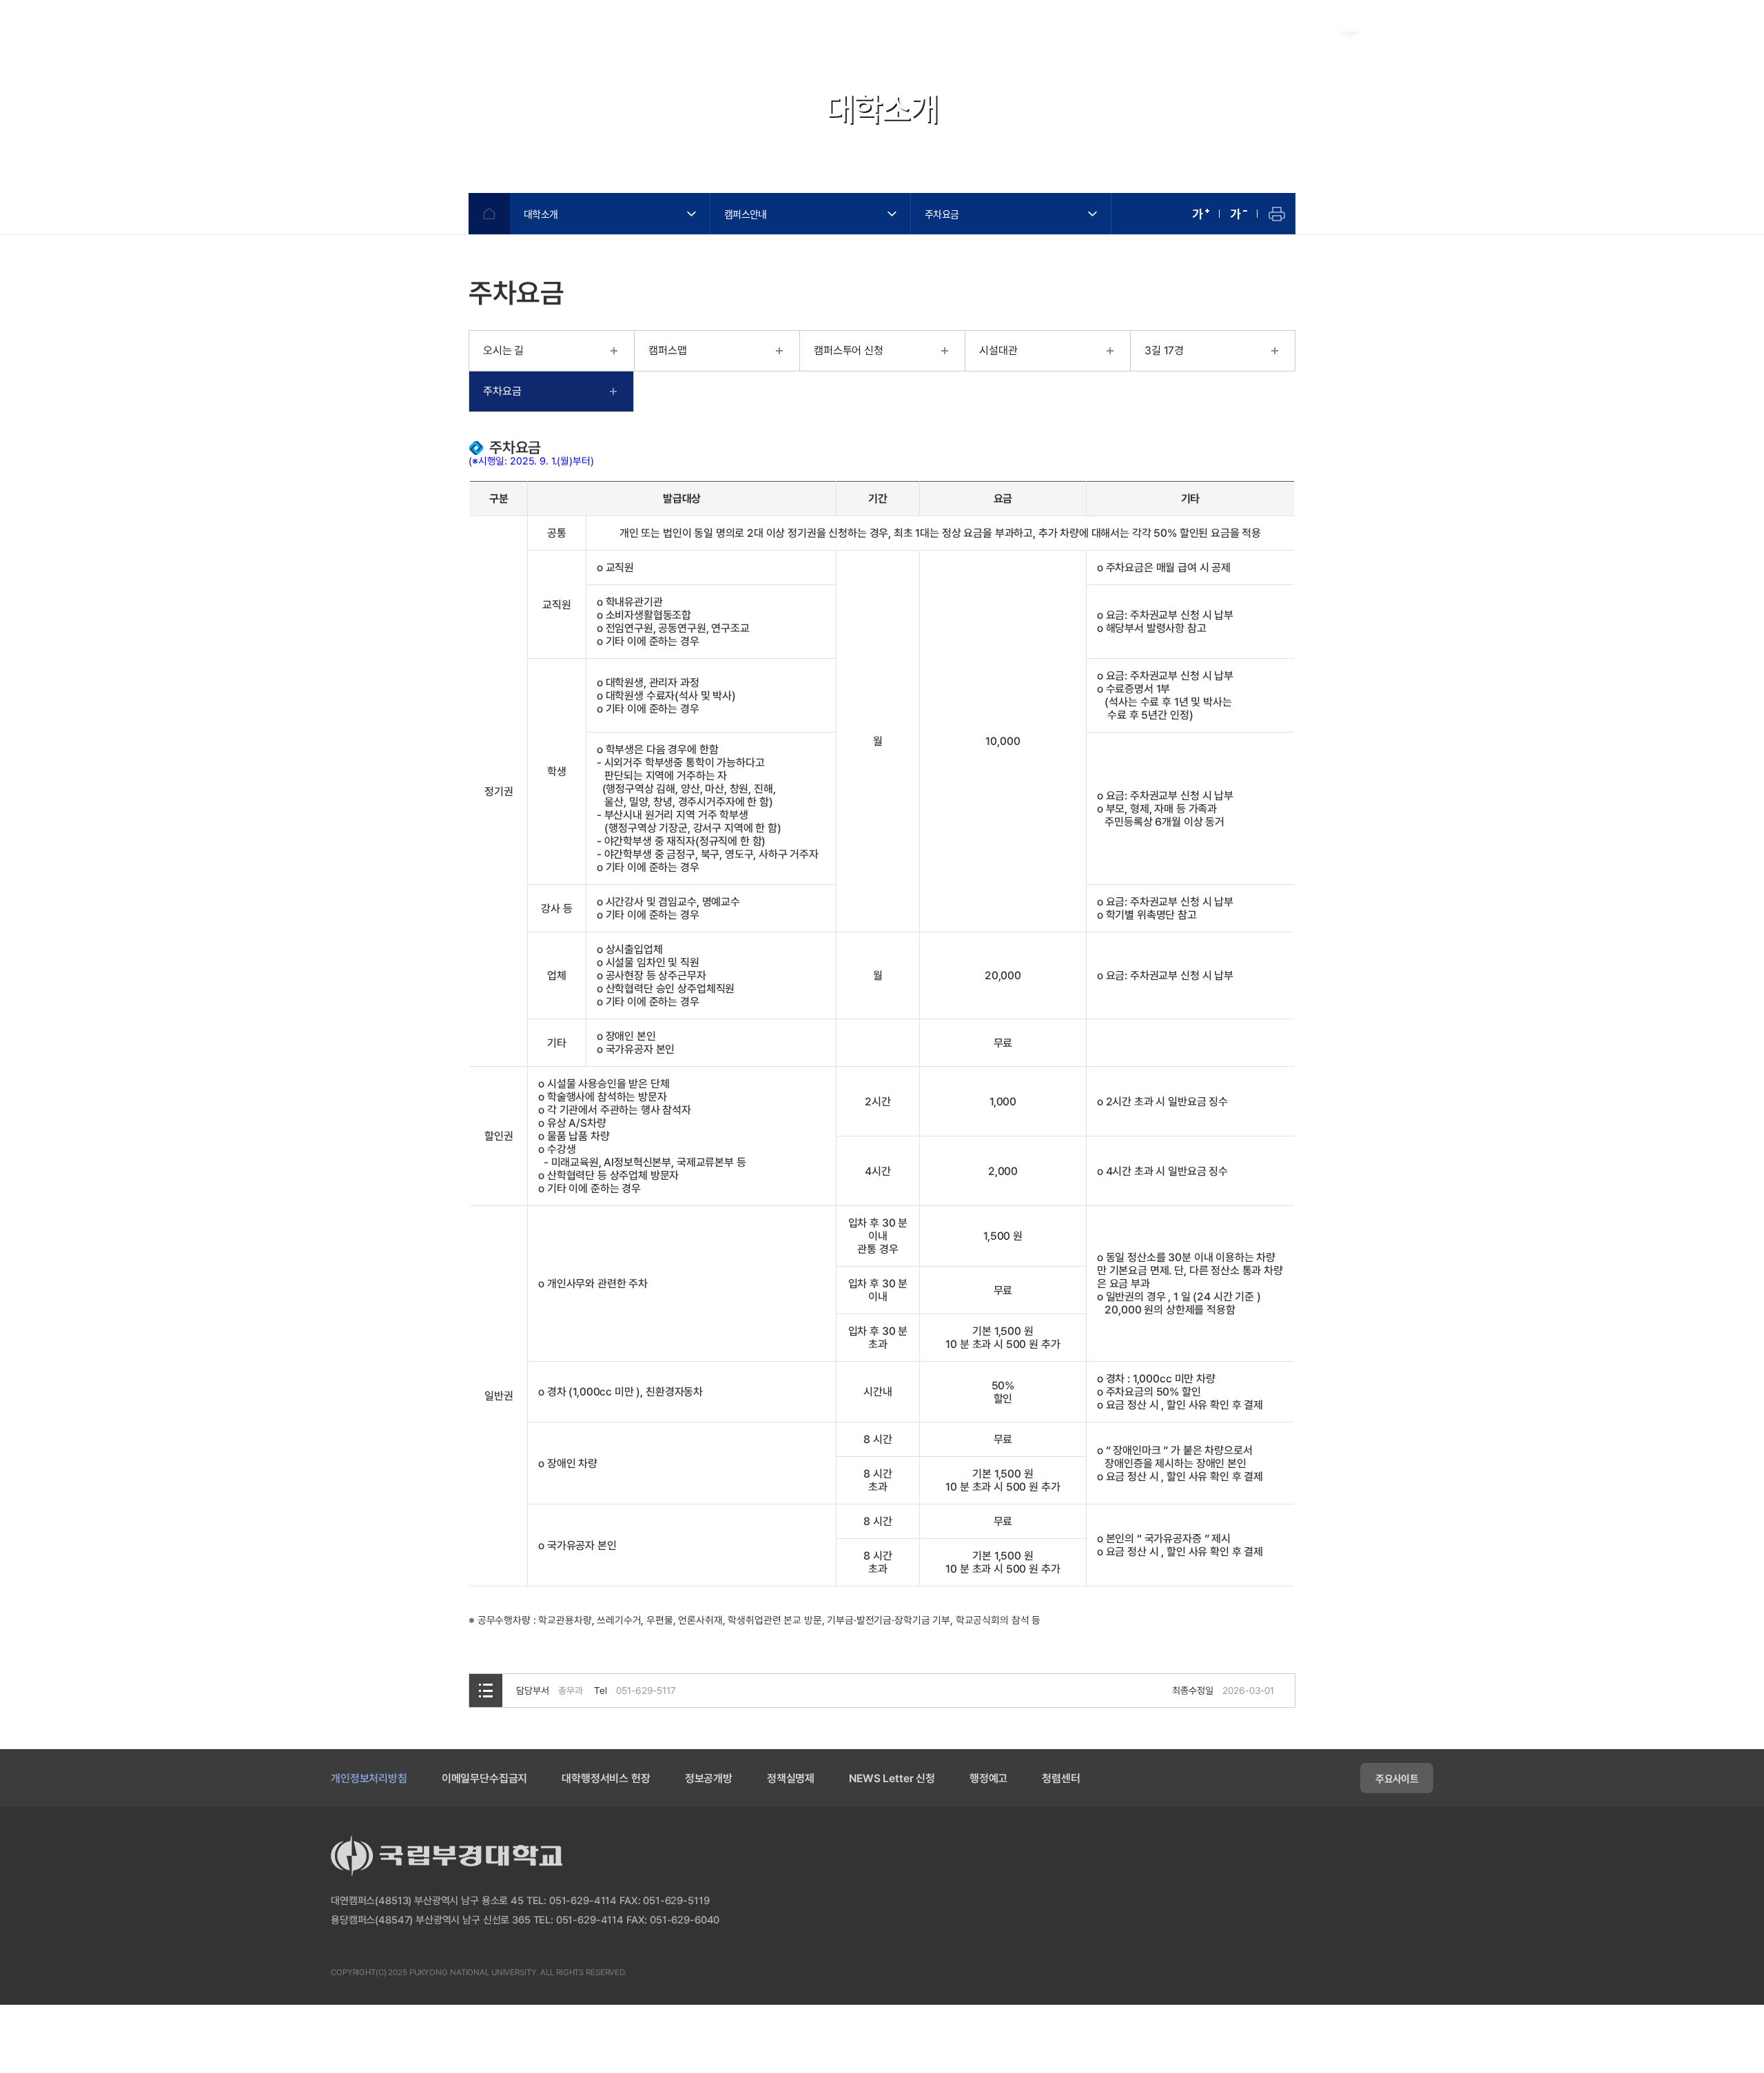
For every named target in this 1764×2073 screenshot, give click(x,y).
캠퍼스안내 (746, 214)
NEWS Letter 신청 (892, 1778)
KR (1474, 33)
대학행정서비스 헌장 (606, 1778)
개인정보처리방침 (369, 1778)
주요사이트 (1397, 1778)
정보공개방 (709, 1778)
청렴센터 (1061, 1778)
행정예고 (988, 1778)
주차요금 (942, 214)
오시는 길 (503, 350)
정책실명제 (791, 1778)
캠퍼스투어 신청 (849, 350)
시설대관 (998, 350)
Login (1350, 32)
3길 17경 (1164, 350)
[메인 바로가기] (392, 32)
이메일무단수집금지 (485, 1778)
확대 (1201, 214)
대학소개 (541, 214)
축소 (1239, 214)
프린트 (1276, 214)
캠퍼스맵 (667, 350)
